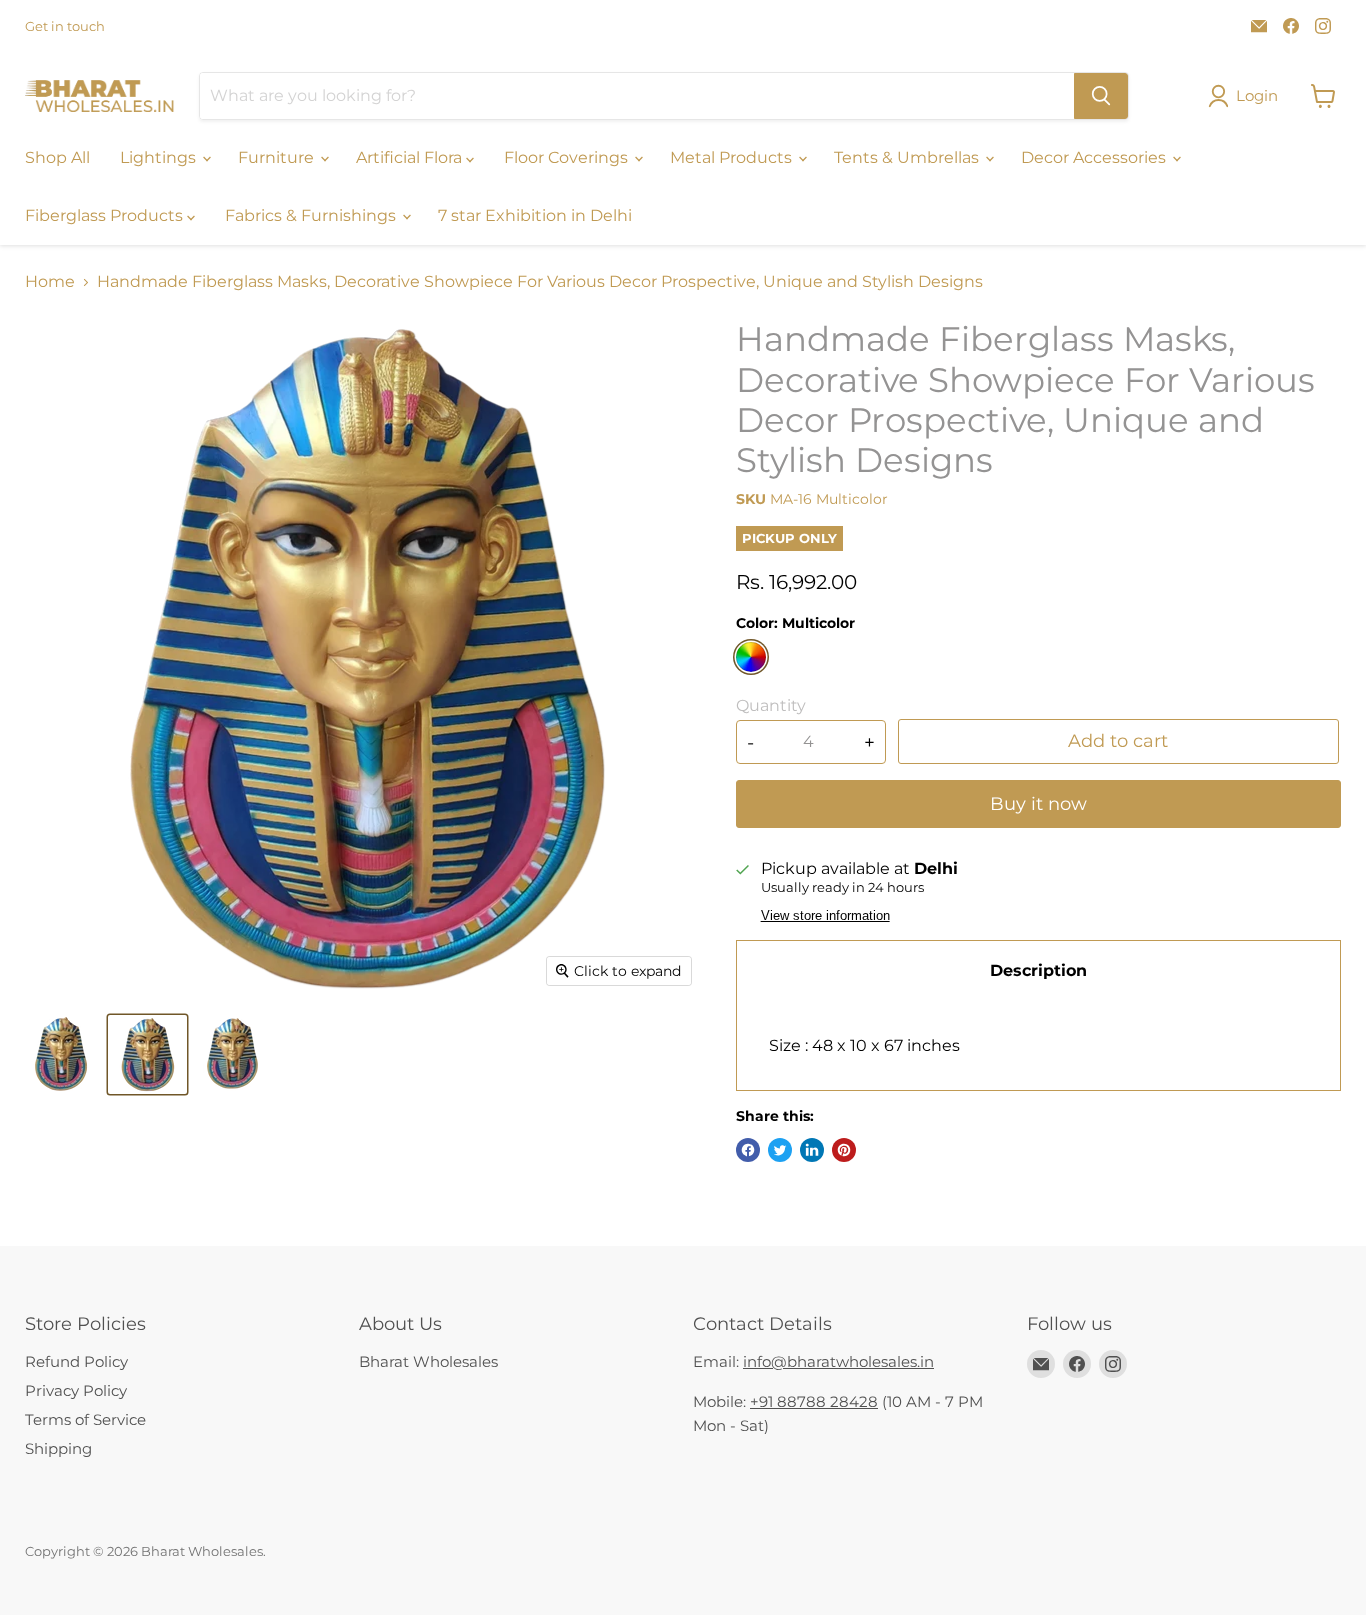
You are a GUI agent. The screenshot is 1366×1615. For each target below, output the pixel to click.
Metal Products (733, 157)
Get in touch (65, 26)
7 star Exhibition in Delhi (535, 215)
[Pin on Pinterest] (844, 1150)
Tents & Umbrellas (908, 157)
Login (1257, 95)
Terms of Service (85, 1419)
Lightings (160, 157)
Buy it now (1038, 804)
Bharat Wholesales (428, 1361)
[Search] (1101, 96)
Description (1038, 970)
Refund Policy (76, 1361)
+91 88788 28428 (814, 1401)
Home (50, 282)
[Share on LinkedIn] (812, 1150)
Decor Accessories (1095, 157)
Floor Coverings (568, 157)
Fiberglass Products (106, 215)
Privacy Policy (76, 1390)
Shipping (58, 1448)
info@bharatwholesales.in (838, 1361)
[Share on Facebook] (748, 1150)
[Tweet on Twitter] (780, 1150)
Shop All (57, 157)
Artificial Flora (411, 157)
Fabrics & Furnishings (312, 215)
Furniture (278, 157)
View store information (825, 916)
